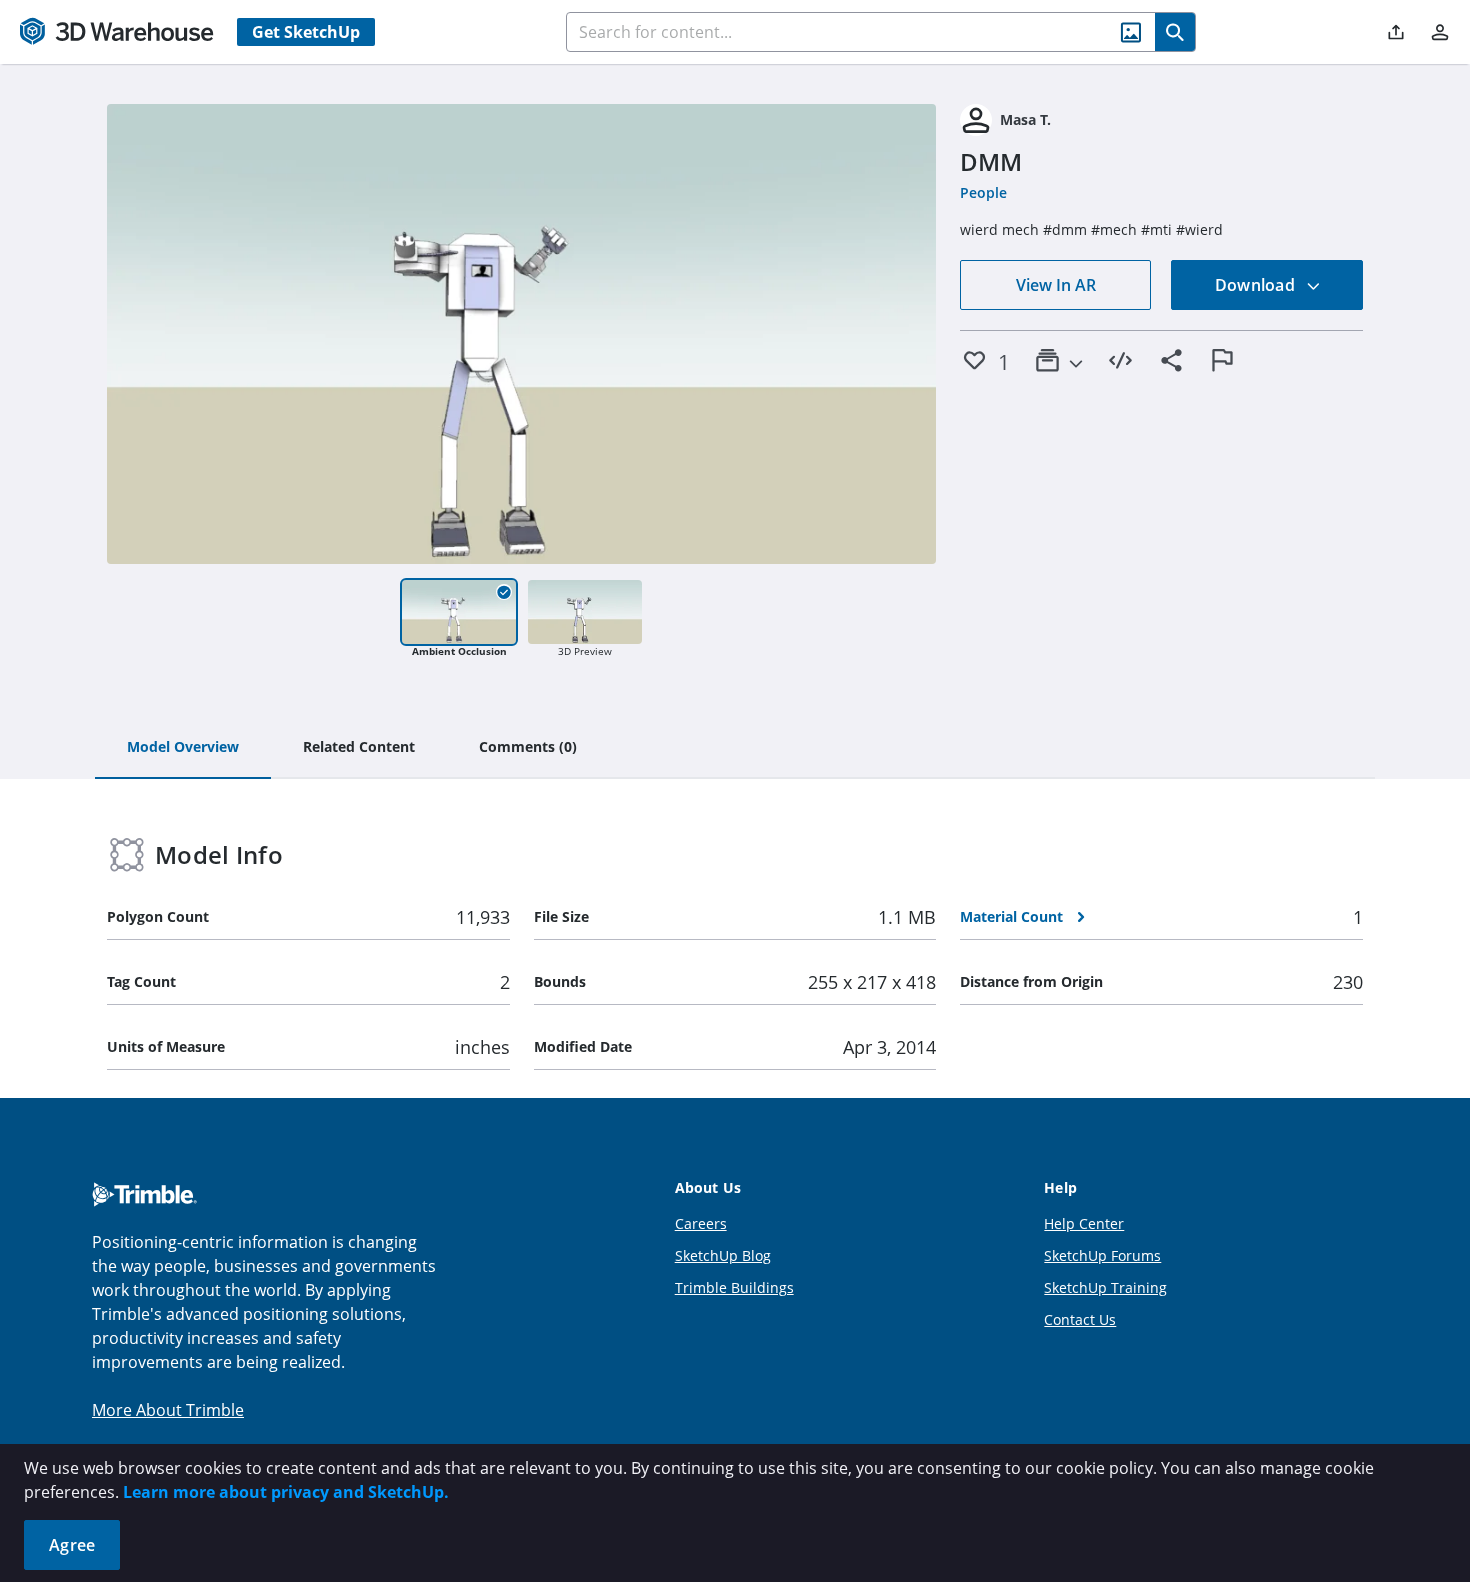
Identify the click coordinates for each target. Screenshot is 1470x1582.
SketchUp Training (1105, 1287)
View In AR (1056, 285)
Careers (701, 1223)
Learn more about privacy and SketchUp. (286, 1492)
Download (1257, 285)
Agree (72, 1545)
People (983, 192)
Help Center (1084, 1223)
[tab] (183, 748)
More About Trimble (168, 1410)
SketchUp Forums (1102, 1255)
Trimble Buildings (734, 1287)
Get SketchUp (306, 32)
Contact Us (1080, 1319)
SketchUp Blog (723, 1255)
